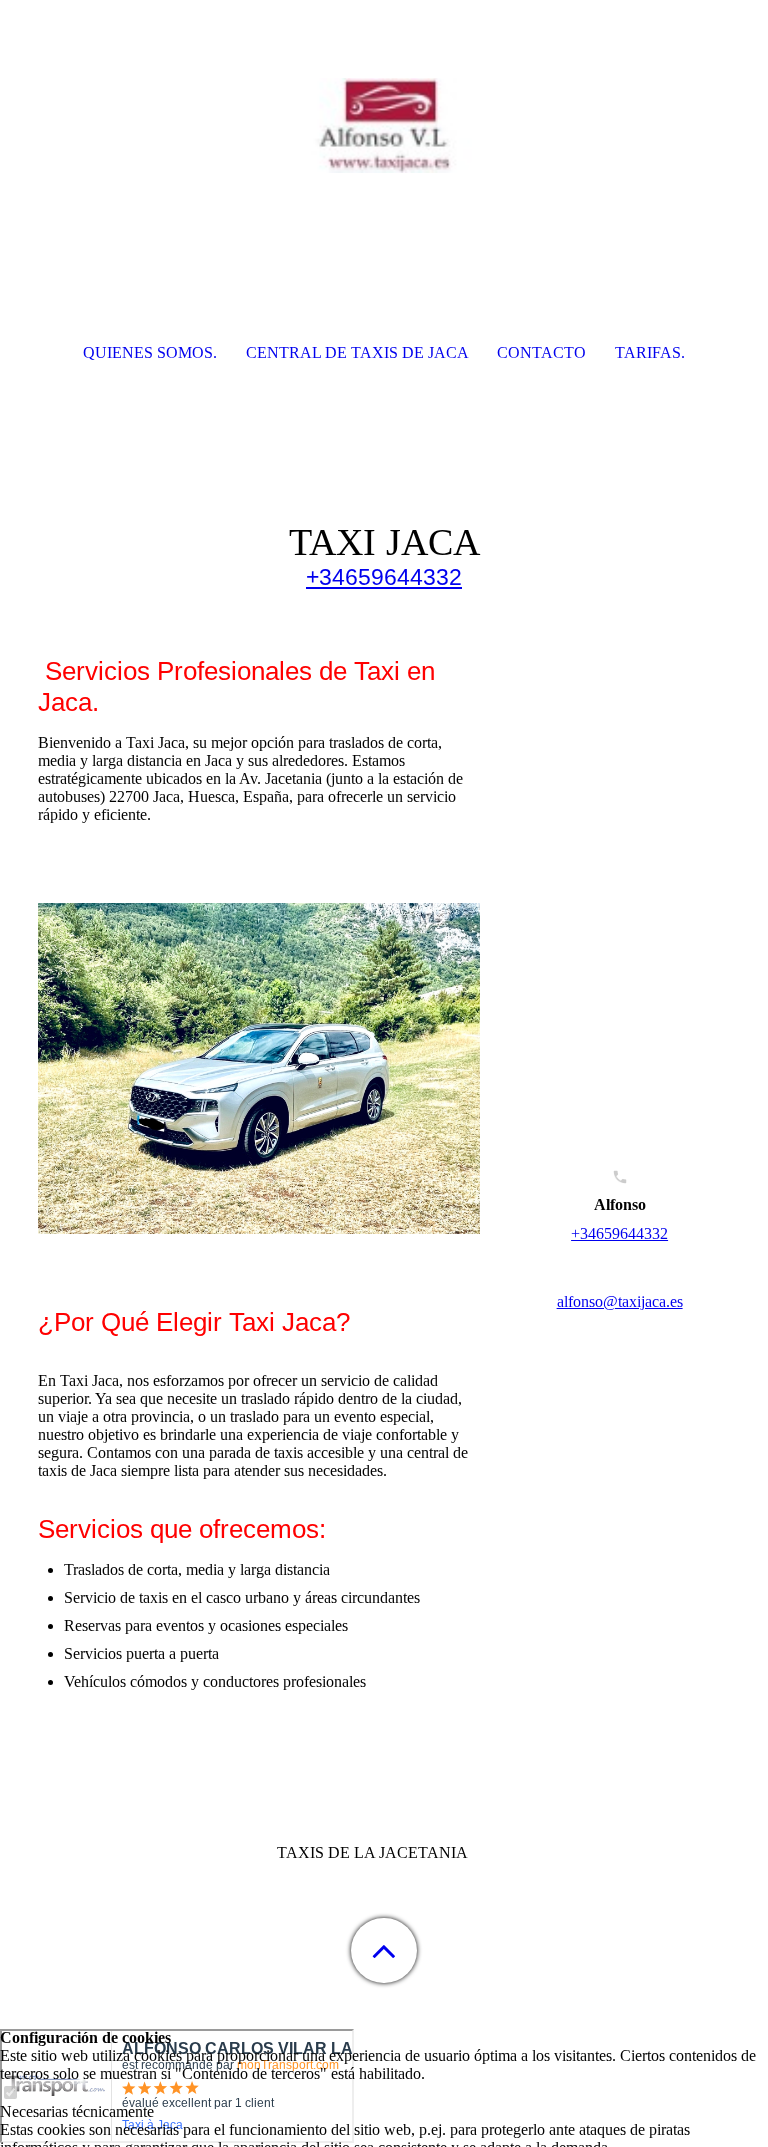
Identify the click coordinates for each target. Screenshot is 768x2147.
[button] (384, 1950)
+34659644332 (384, 577)
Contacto (541, 352)
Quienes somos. (150, 352)
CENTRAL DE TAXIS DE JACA (357, 352)
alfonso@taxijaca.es (620, 1301)
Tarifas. (650, 352)
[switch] (10, 2093)
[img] (384, 125)
